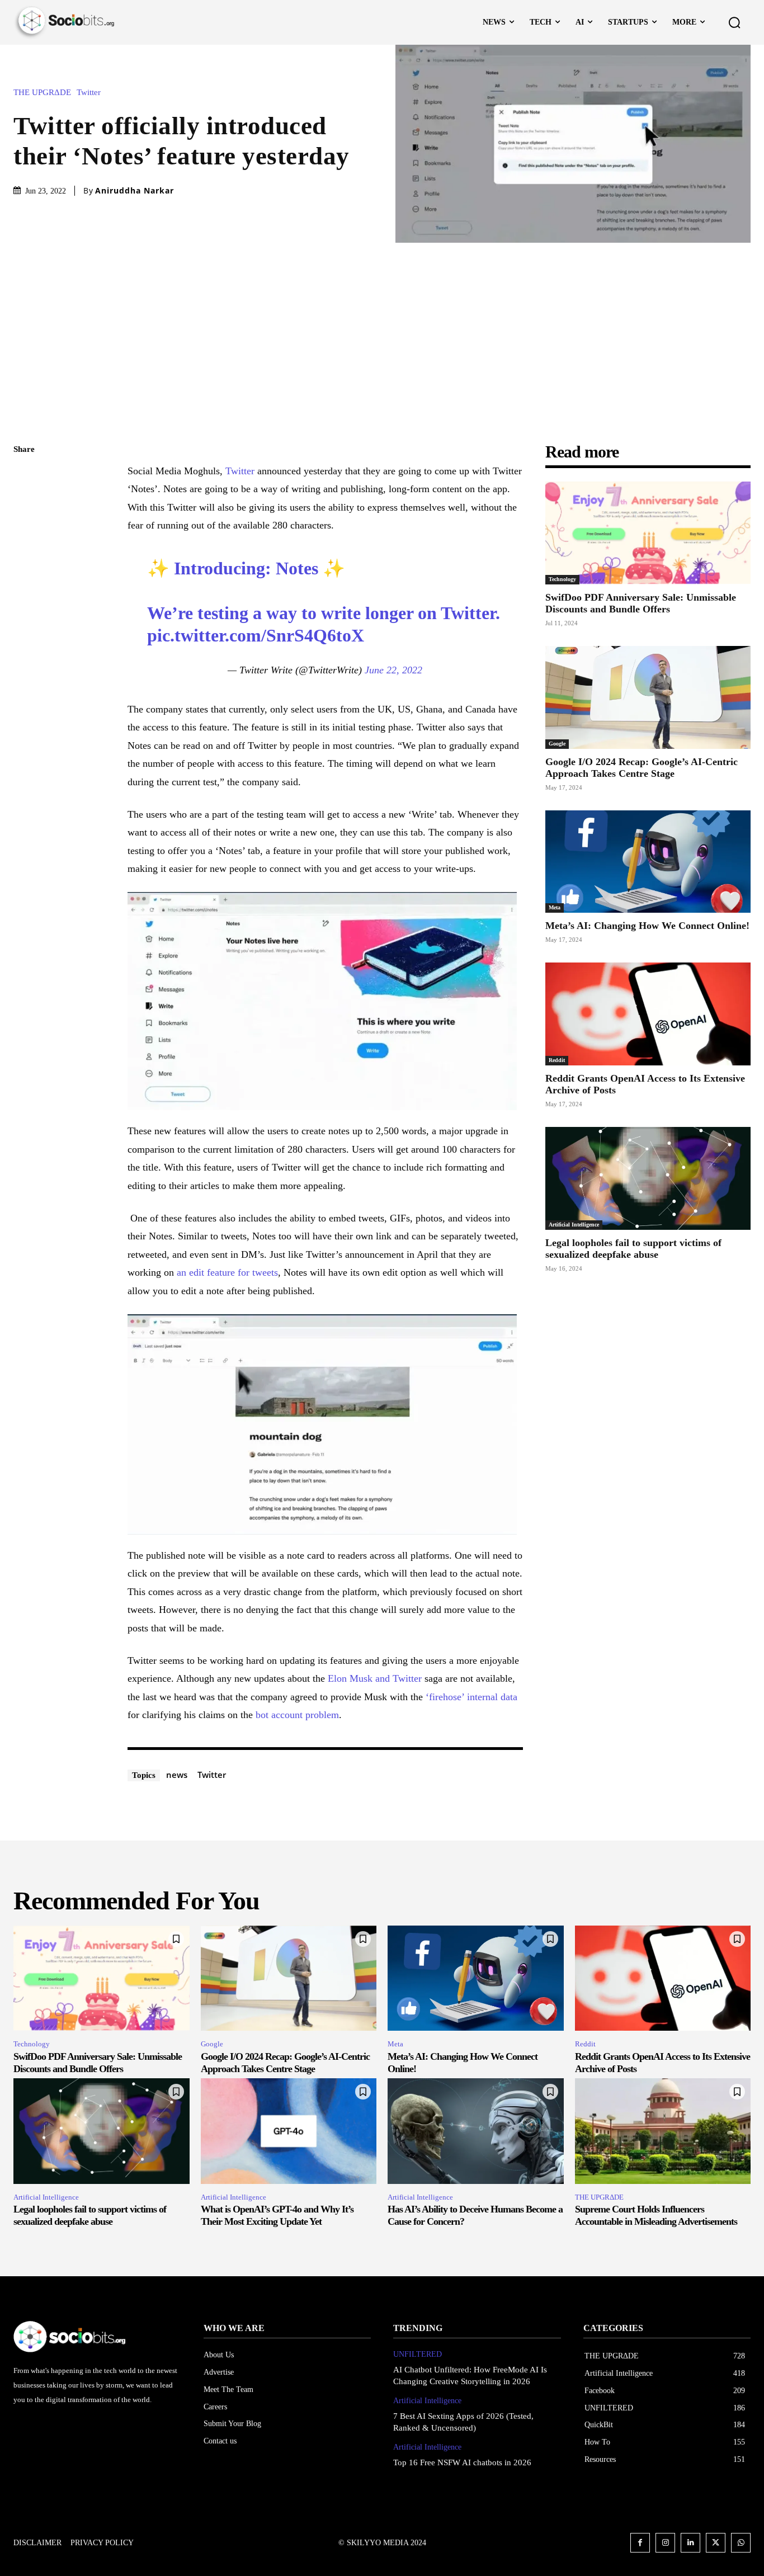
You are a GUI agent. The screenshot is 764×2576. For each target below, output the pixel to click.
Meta (555, 907)
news (177, 1775)
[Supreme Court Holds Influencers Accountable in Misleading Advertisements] (663, 2131)
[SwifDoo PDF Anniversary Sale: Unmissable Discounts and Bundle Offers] (648, 533)
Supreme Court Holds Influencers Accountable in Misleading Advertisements (656, 2215)
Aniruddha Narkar (135, 191)
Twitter (89, 93)
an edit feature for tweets (227, 1272)
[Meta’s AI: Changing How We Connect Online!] (648, 862)
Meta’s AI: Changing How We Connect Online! (647, 926)
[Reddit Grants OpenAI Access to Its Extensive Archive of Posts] (648, 1014)
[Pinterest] (25, 529)
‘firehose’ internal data (470, 1697)
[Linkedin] (690, 2543)
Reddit (557, 1060)
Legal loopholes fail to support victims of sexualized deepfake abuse (633, 1249)
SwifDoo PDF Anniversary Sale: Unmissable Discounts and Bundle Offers (641, 603)
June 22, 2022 (393, 670)
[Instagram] (665, 2543)
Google (557, 744)
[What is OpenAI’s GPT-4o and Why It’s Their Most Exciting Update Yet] (289, 2131)
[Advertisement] (382, 327)
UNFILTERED (418, 2354)
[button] (734, 22)
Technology (562, 579)
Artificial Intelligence (574, 1225)
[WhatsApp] (25, 555)
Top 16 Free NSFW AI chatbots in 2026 (462, 2462)
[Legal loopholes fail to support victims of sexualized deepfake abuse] (648, 1178)
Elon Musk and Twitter (375, 1678)
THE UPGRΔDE (42, 93)
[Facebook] (25, 476)
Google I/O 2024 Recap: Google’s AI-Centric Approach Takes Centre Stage (642, 768)
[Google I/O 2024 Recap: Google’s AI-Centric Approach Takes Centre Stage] (648, 697)
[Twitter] (25, 503)
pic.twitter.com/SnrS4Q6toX (256, 635)
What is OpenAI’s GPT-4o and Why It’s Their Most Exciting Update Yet (277, 2215)
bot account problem (297, 1715)
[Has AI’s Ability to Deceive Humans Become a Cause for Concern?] (476, 2131)
